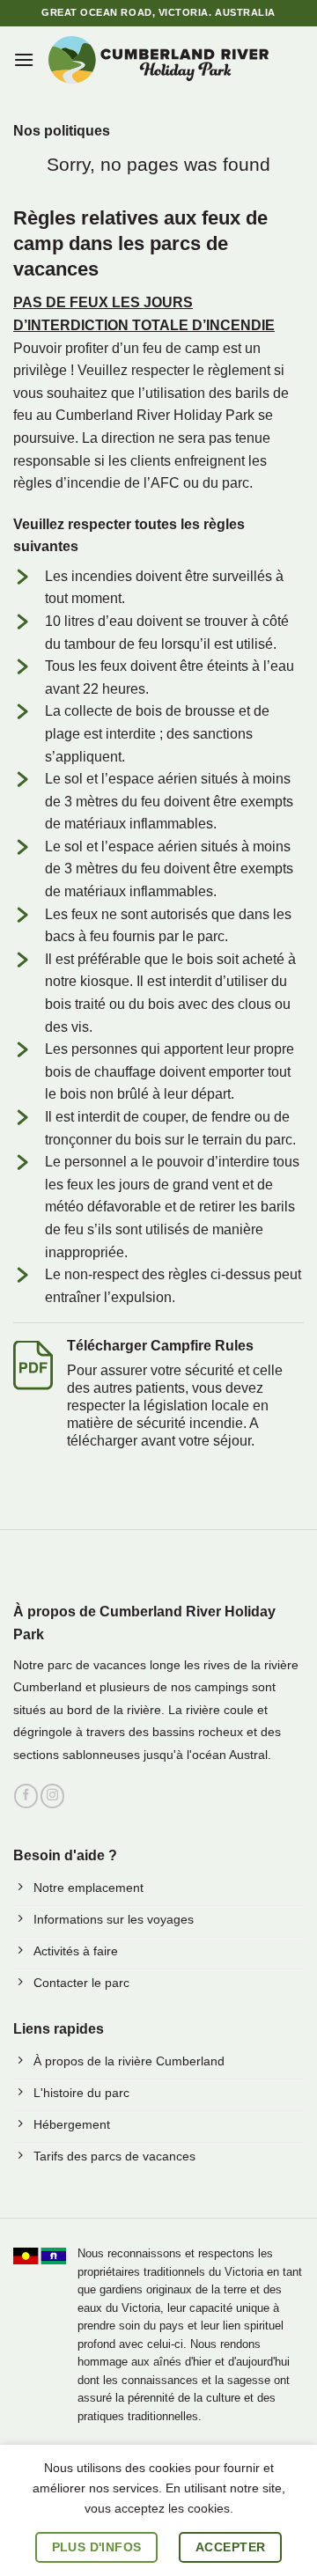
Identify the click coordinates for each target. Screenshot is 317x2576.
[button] (24, 59)
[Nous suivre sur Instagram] (52, 1796)
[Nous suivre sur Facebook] (26, 1796)
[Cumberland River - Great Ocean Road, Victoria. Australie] (158, 60)
